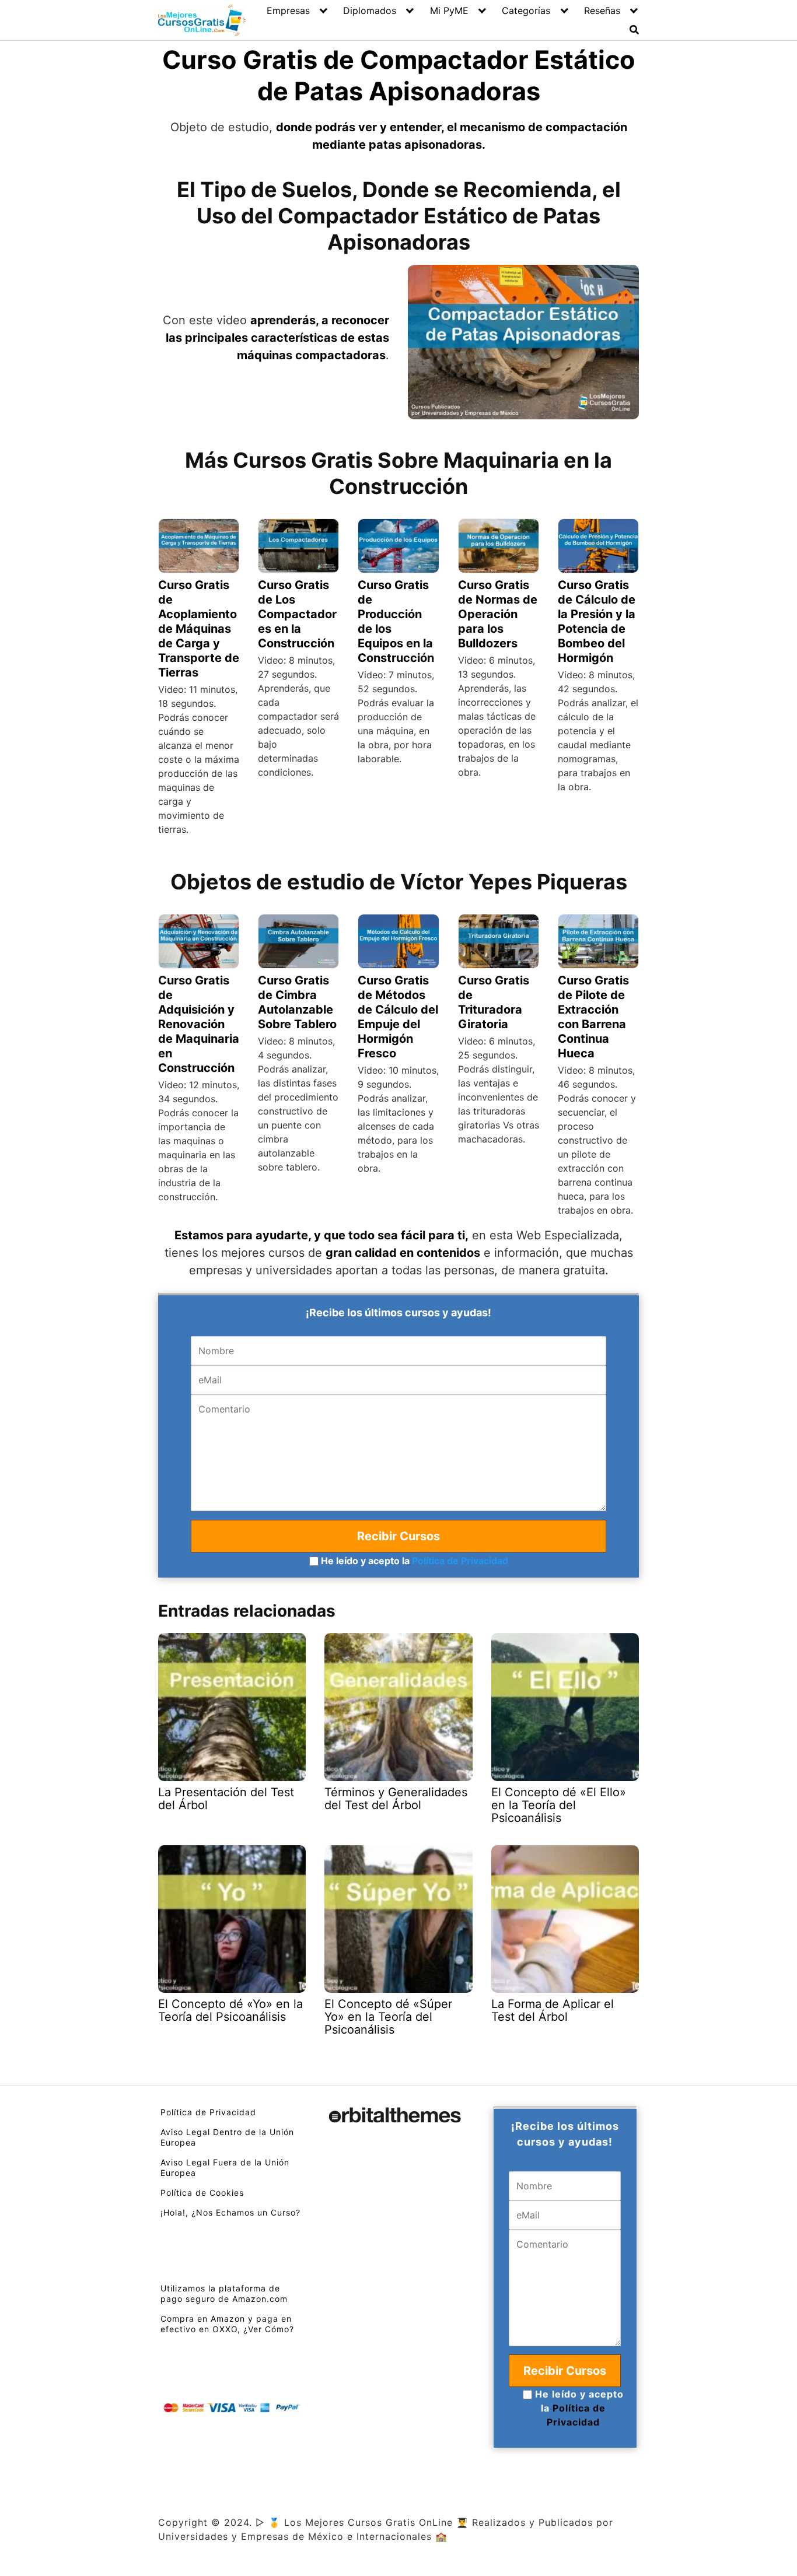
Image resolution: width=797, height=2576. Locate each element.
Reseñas (602, 10)
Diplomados (370, 10)
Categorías (526, 10)
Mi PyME (449, 10)
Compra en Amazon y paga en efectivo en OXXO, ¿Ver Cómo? (227, 2324)
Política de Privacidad (460, 1561)
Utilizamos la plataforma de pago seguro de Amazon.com (224, 2293)
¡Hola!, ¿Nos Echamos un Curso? (230, 2212)
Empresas (288, 10)
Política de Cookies (202, 2193)
